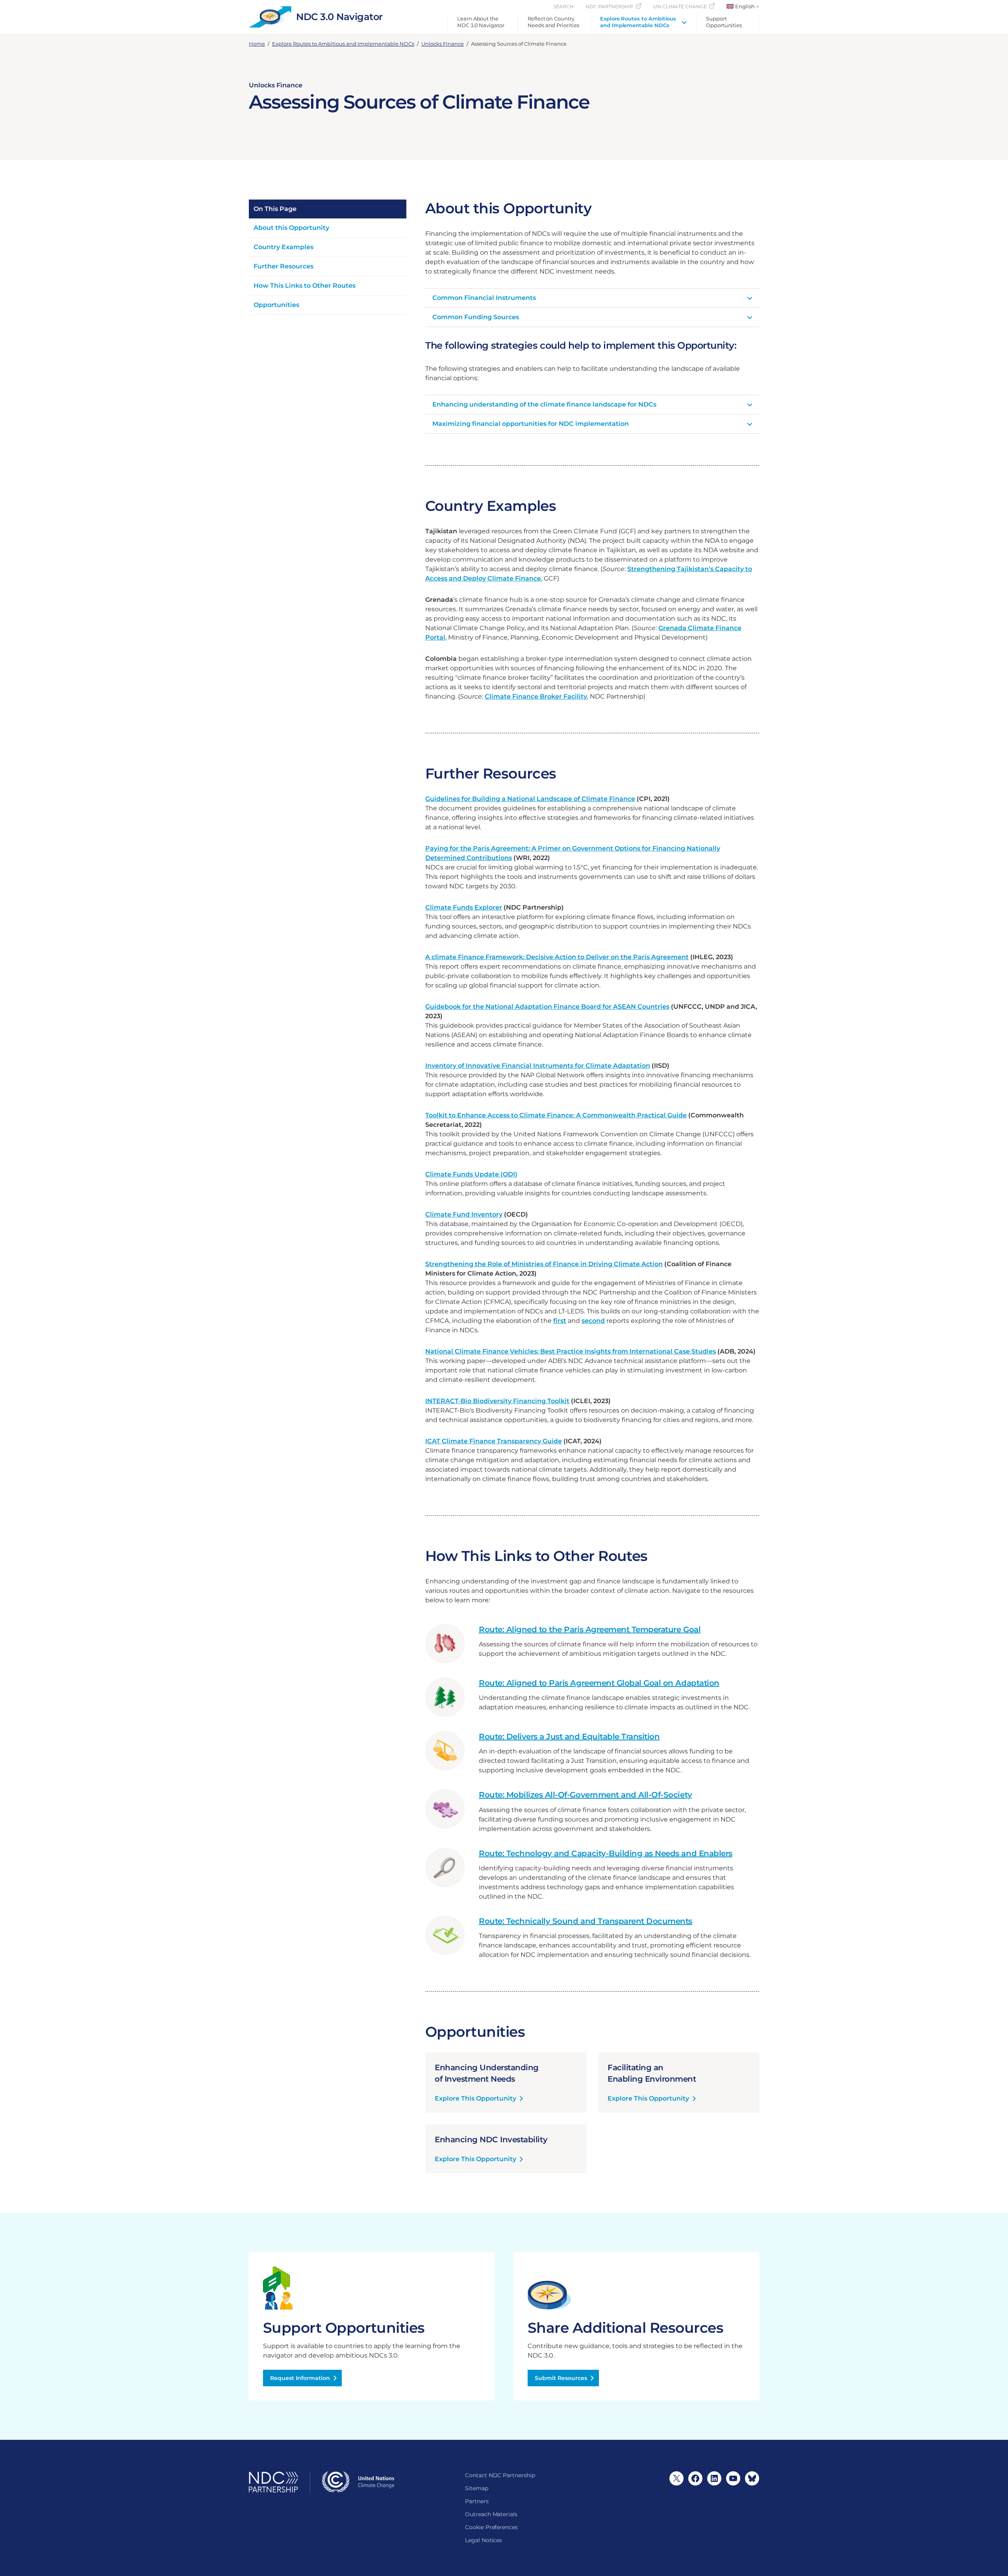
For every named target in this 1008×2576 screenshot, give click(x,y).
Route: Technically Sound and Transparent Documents (586, 1921)
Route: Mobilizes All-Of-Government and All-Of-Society (586, 1795)
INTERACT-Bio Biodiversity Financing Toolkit (497, 1401)
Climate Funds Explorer (464, 907)
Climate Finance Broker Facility (536, 696)
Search (563, 6)
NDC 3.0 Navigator (339, 17)
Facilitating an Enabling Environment (652, 2073)
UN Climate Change (680, 6)
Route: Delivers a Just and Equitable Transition (569, 1736)
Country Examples (283, 247)
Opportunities (276, 305)
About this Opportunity (291, 228)
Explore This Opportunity (475, 2099)
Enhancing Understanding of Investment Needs (487, 2073)
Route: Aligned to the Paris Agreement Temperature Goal (590, 1629)
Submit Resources (561, 2378)
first (560, 1321)
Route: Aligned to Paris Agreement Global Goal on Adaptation (599, 1683)
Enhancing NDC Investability (491, 2140)
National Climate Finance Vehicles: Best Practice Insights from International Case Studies (571, 1351)
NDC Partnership (610, 6)
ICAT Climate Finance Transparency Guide (494, 1441)
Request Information (300, 2378)
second (593, 1321)
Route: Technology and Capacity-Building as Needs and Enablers (606, 1853)
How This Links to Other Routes (305, 286)
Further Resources (283, 266)
